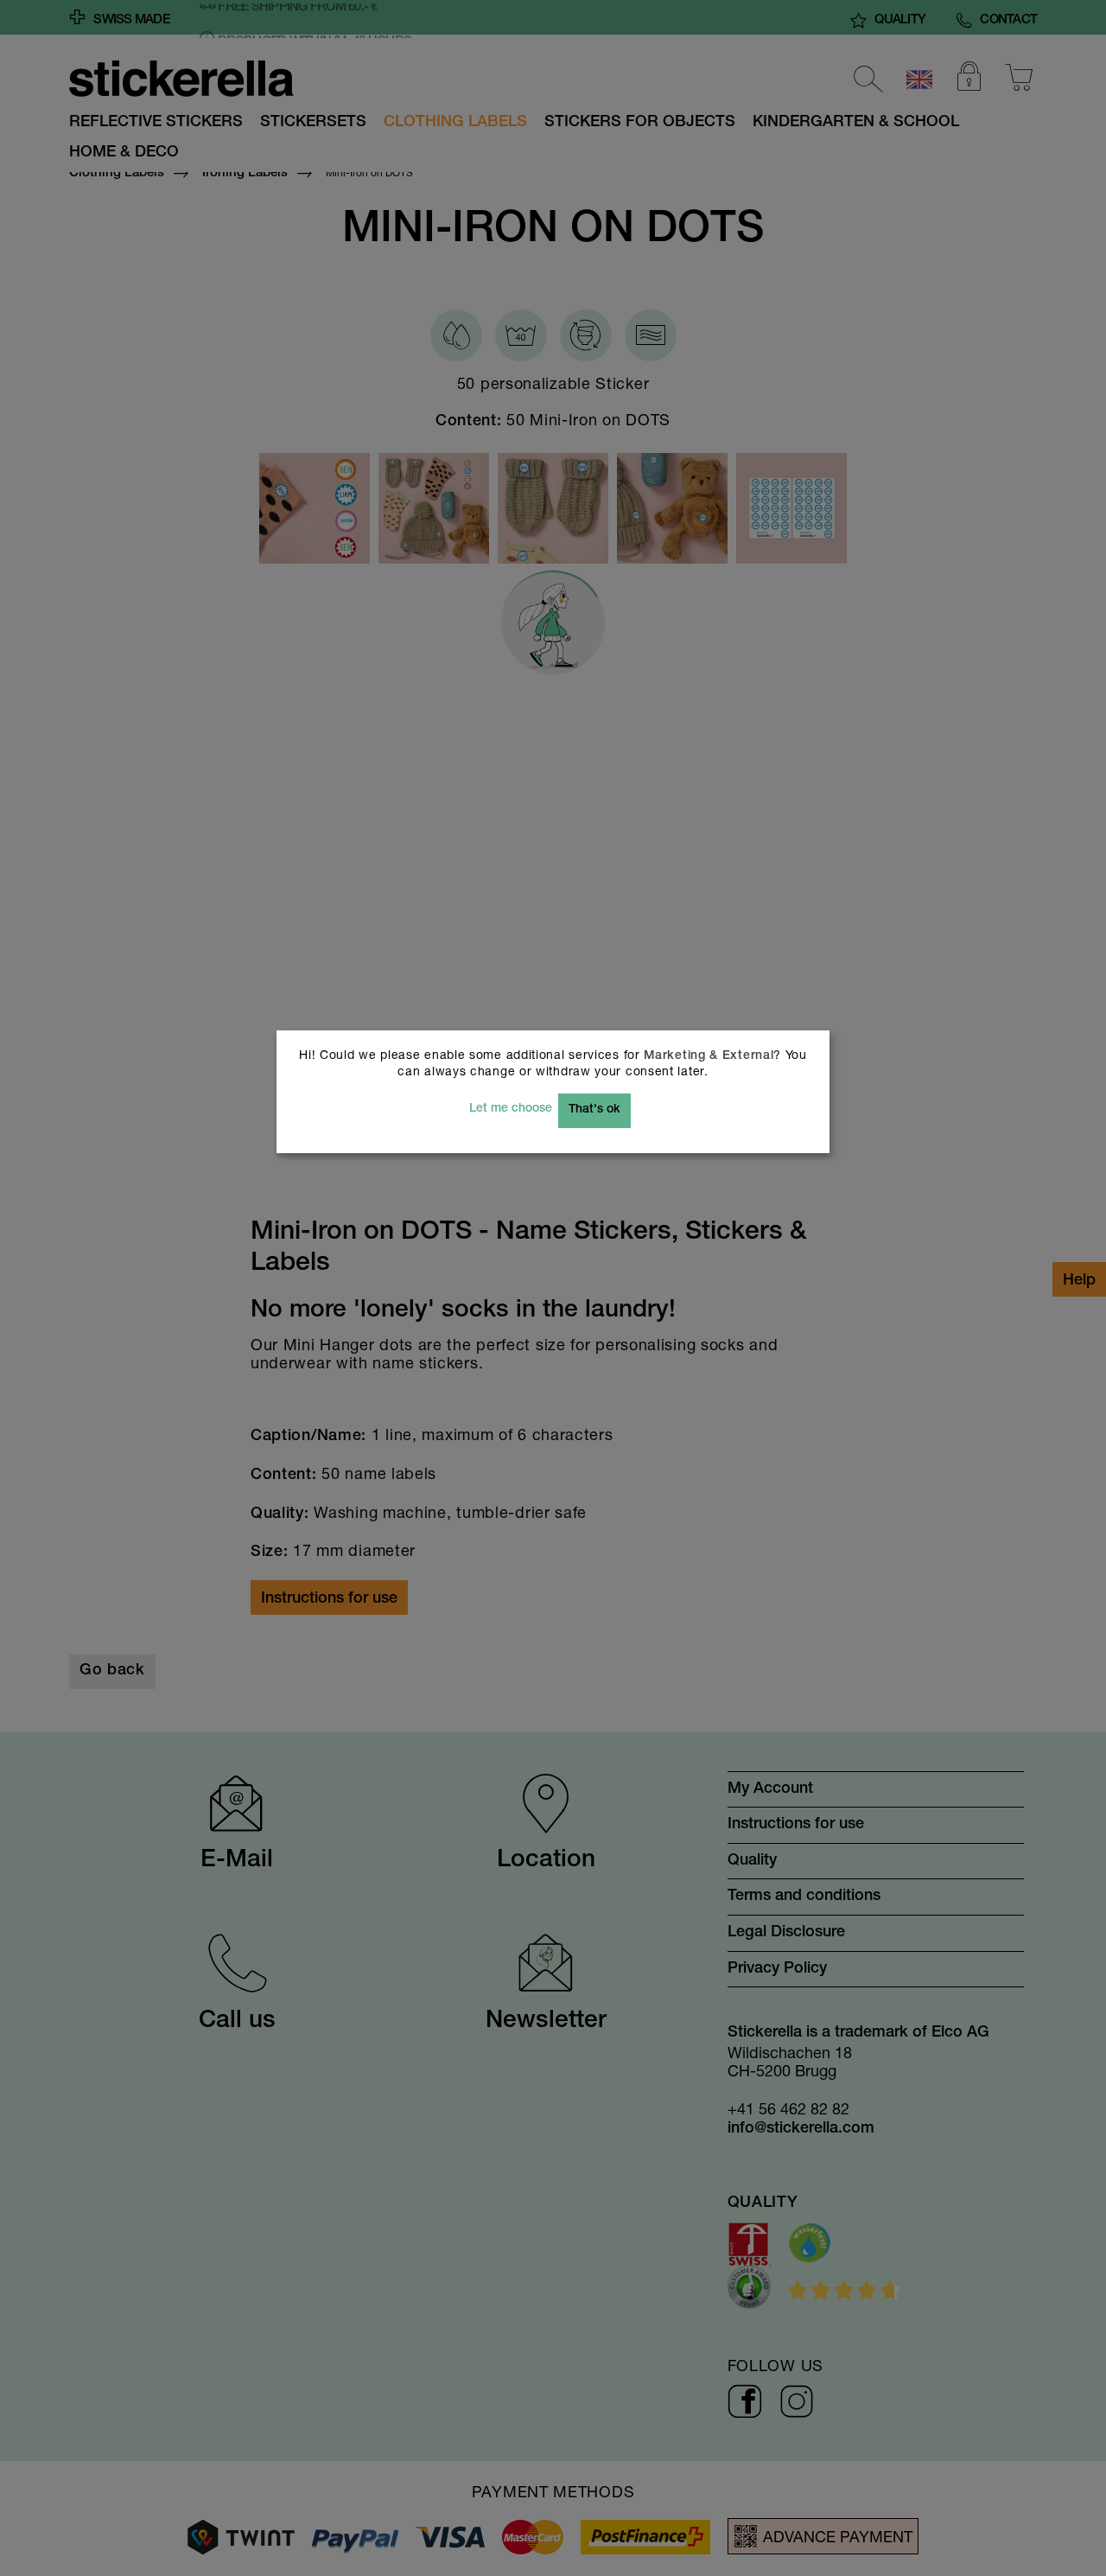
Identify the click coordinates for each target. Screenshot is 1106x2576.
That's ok (594, 1110)
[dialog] (553, 1288)
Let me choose (511, 1109)
